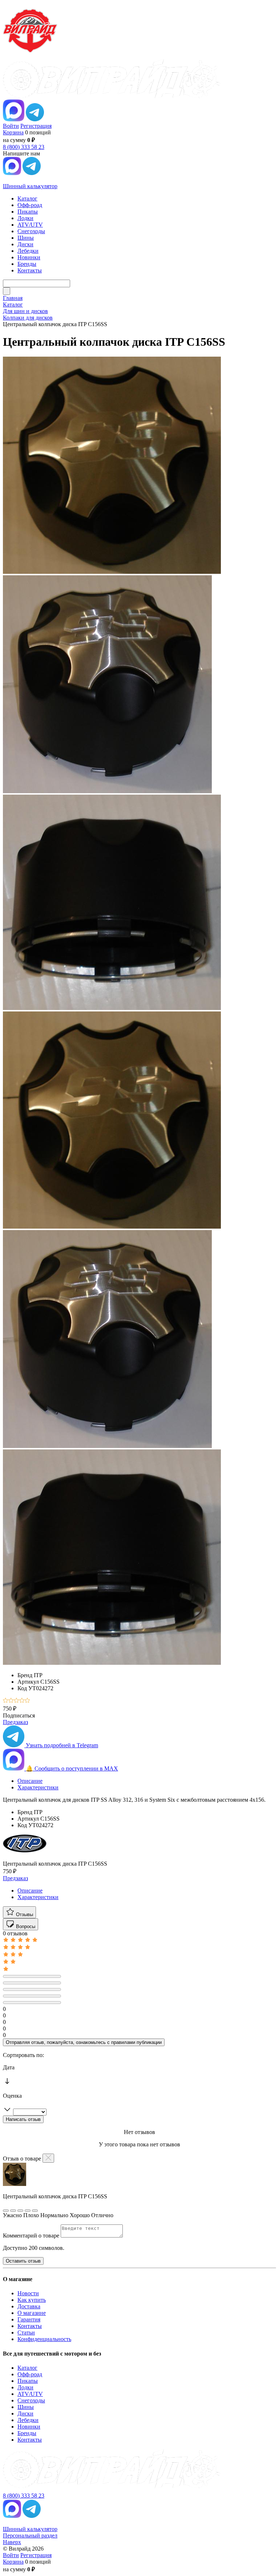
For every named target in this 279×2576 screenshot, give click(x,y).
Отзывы (24, 1914)
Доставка (29, 2306)
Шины (26, 2407)
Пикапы (28, 2381)
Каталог (27, 2368)
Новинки (29, 2427)
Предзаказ (15, 1722)
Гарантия (29, 2319)
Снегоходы (31, 2400)
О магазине (32, 2313)
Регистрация (36, 126)
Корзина (13, 132)
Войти (11, 126)
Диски (25, 2413)
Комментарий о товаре (32, 2236)
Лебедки (28, 2420)
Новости (28, 2293)
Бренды (27, 2433)
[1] (6, 1701)
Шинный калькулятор (30, 186)
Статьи (26, 2332)
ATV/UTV (30, 2394)
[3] (17, 1701)
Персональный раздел (30, 2536)
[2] (11, 1701)
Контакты (30, 2326)
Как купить (32, 2300)
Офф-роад (30, 2374)
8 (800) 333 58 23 (24, 147)
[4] (22, 1701)
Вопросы (25, 1926)
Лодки (25, 2387)
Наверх (12, 2542)
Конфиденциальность (44, 2339)
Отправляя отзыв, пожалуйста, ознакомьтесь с (84, 2042)
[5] (27, 1701)
